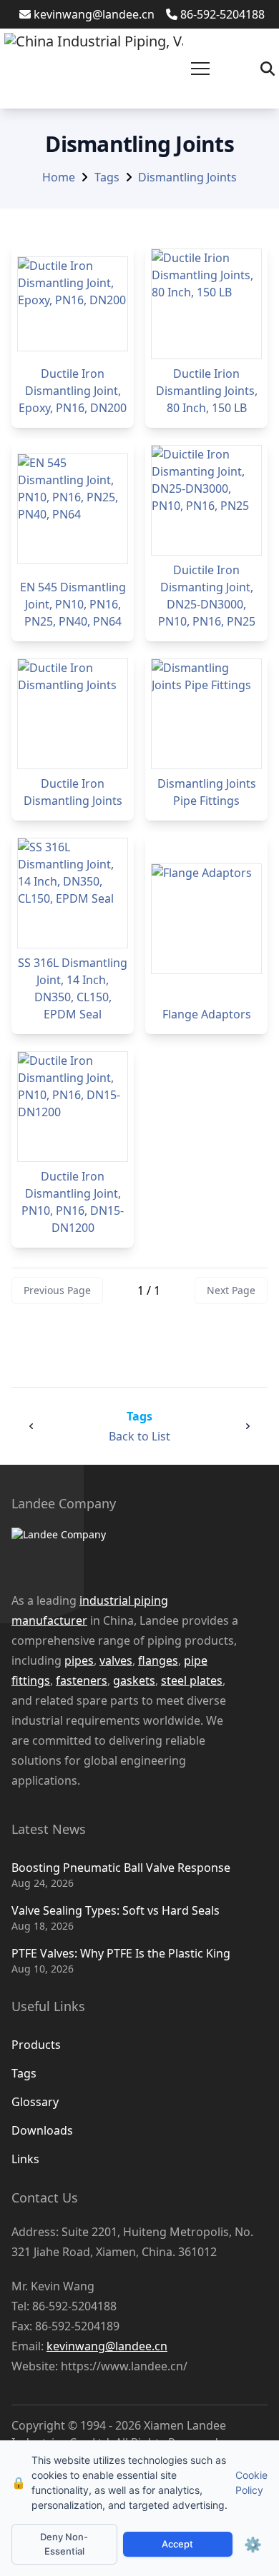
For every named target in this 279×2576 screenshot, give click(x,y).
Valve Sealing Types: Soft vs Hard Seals (116, 1910)
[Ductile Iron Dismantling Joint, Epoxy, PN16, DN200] (73, 304)
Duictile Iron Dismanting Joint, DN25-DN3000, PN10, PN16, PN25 (207, 596)
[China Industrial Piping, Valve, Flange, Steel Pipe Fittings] (94, 69)
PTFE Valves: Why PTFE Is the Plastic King (121, 1953)
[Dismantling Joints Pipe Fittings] (206, 714)
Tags (107, 177)
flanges (158, 1660)
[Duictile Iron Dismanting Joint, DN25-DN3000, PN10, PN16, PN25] (206, 500)
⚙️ (253, 2545)
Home (59, 177)
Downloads (42, 2130)
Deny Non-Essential (64, 2544)
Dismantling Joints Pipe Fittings (207, 792)
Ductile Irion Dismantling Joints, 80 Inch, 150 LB (207, 391)
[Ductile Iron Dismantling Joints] (73, 714)
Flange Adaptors (207, 1014)
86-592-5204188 (222, 14)
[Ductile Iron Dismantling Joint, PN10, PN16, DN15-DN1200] (73, 1107)
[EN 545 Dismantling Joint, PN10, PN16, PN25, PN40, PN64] (73, 509)
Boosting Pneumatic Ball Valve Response (121, 1868)
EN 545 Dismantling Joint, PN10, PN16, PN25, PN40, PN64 (73, 604)
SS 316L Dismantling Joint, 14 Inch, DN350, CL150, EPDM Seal (73, 988)
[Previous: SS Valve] (31, 1426)
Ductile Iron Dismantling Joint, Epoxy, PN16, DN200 (73, 391)
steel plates (192, 1680)
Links (25, 2159)
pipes (79, 1660)
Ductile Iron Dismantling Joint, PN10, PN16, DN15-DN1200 (73, 1202)
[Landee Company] (125, 1552)
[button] (200, 69)
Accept (177, 2544)
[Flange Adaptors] (206, 919)
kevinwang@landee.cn (94, 14)
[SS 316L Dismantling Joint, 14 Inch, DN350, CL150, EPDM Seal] (73, 893)
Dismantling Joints (187, 177)
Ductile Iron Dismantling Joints (73, 792)
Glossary (35, 2102)
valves (116, 1660)
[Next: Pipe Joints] (248, 1426)
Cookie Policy (251, 2482)
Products (36, 2045)
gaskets (134, 1680)
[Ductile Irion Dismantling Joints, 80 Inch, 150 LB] (206, 304)
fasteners (82, 1680)
